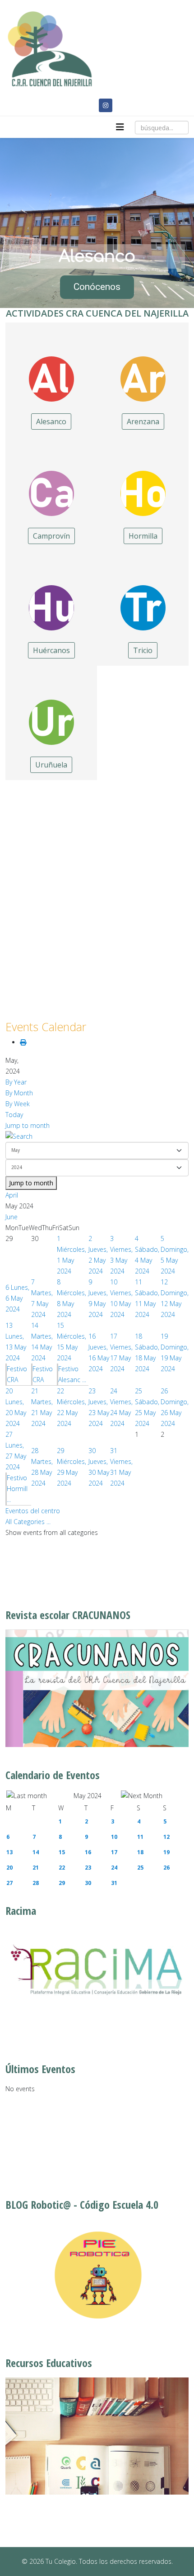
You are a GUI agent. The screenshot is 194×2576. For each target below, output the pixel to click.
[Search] (97, 1136)
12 (166, 1837)
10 (114, 1837)
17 (114, 1852)
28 (36, 1883)
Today (14, 1115)
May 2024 (88, 1796)
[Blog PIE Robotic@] (97, 2275)
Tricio (143, 650)
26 (166, 1868)
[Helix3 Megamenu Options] (120, 127)
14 (36, 1852)
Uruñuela (51, 765)
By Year (16, 1082)
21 (36, 1868)
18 (140, 1852)
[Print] (23, 1042)
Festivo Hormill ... (17, 1489)
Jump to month (28, 1125)
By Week (18, 1104)
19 (166, 1852)
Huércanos (51, 650)
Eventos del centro (33, 1511)
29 (62, 1883)
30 (88, 1883)
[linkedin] (88, 105)
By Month (19, 1093)
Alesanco (51, 421)
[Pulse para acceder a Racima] (97, 1969)
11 (140, 1837)
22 (62, 1868)
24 (114, 1868)
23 (88, 1868)
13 (9, 1852)
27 (9, 1883)
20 (9, 1868)
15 (62, 1852)
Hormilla (143, 536)
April (12, 1195)
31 (114, 1883)
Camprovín (51, 536)
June (12, 1217)
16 (88, 1852)
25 (140, 1868)
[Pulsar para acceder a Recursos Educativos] (97, 2436)
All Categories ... (28, 1522)
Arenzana (143, 421)
